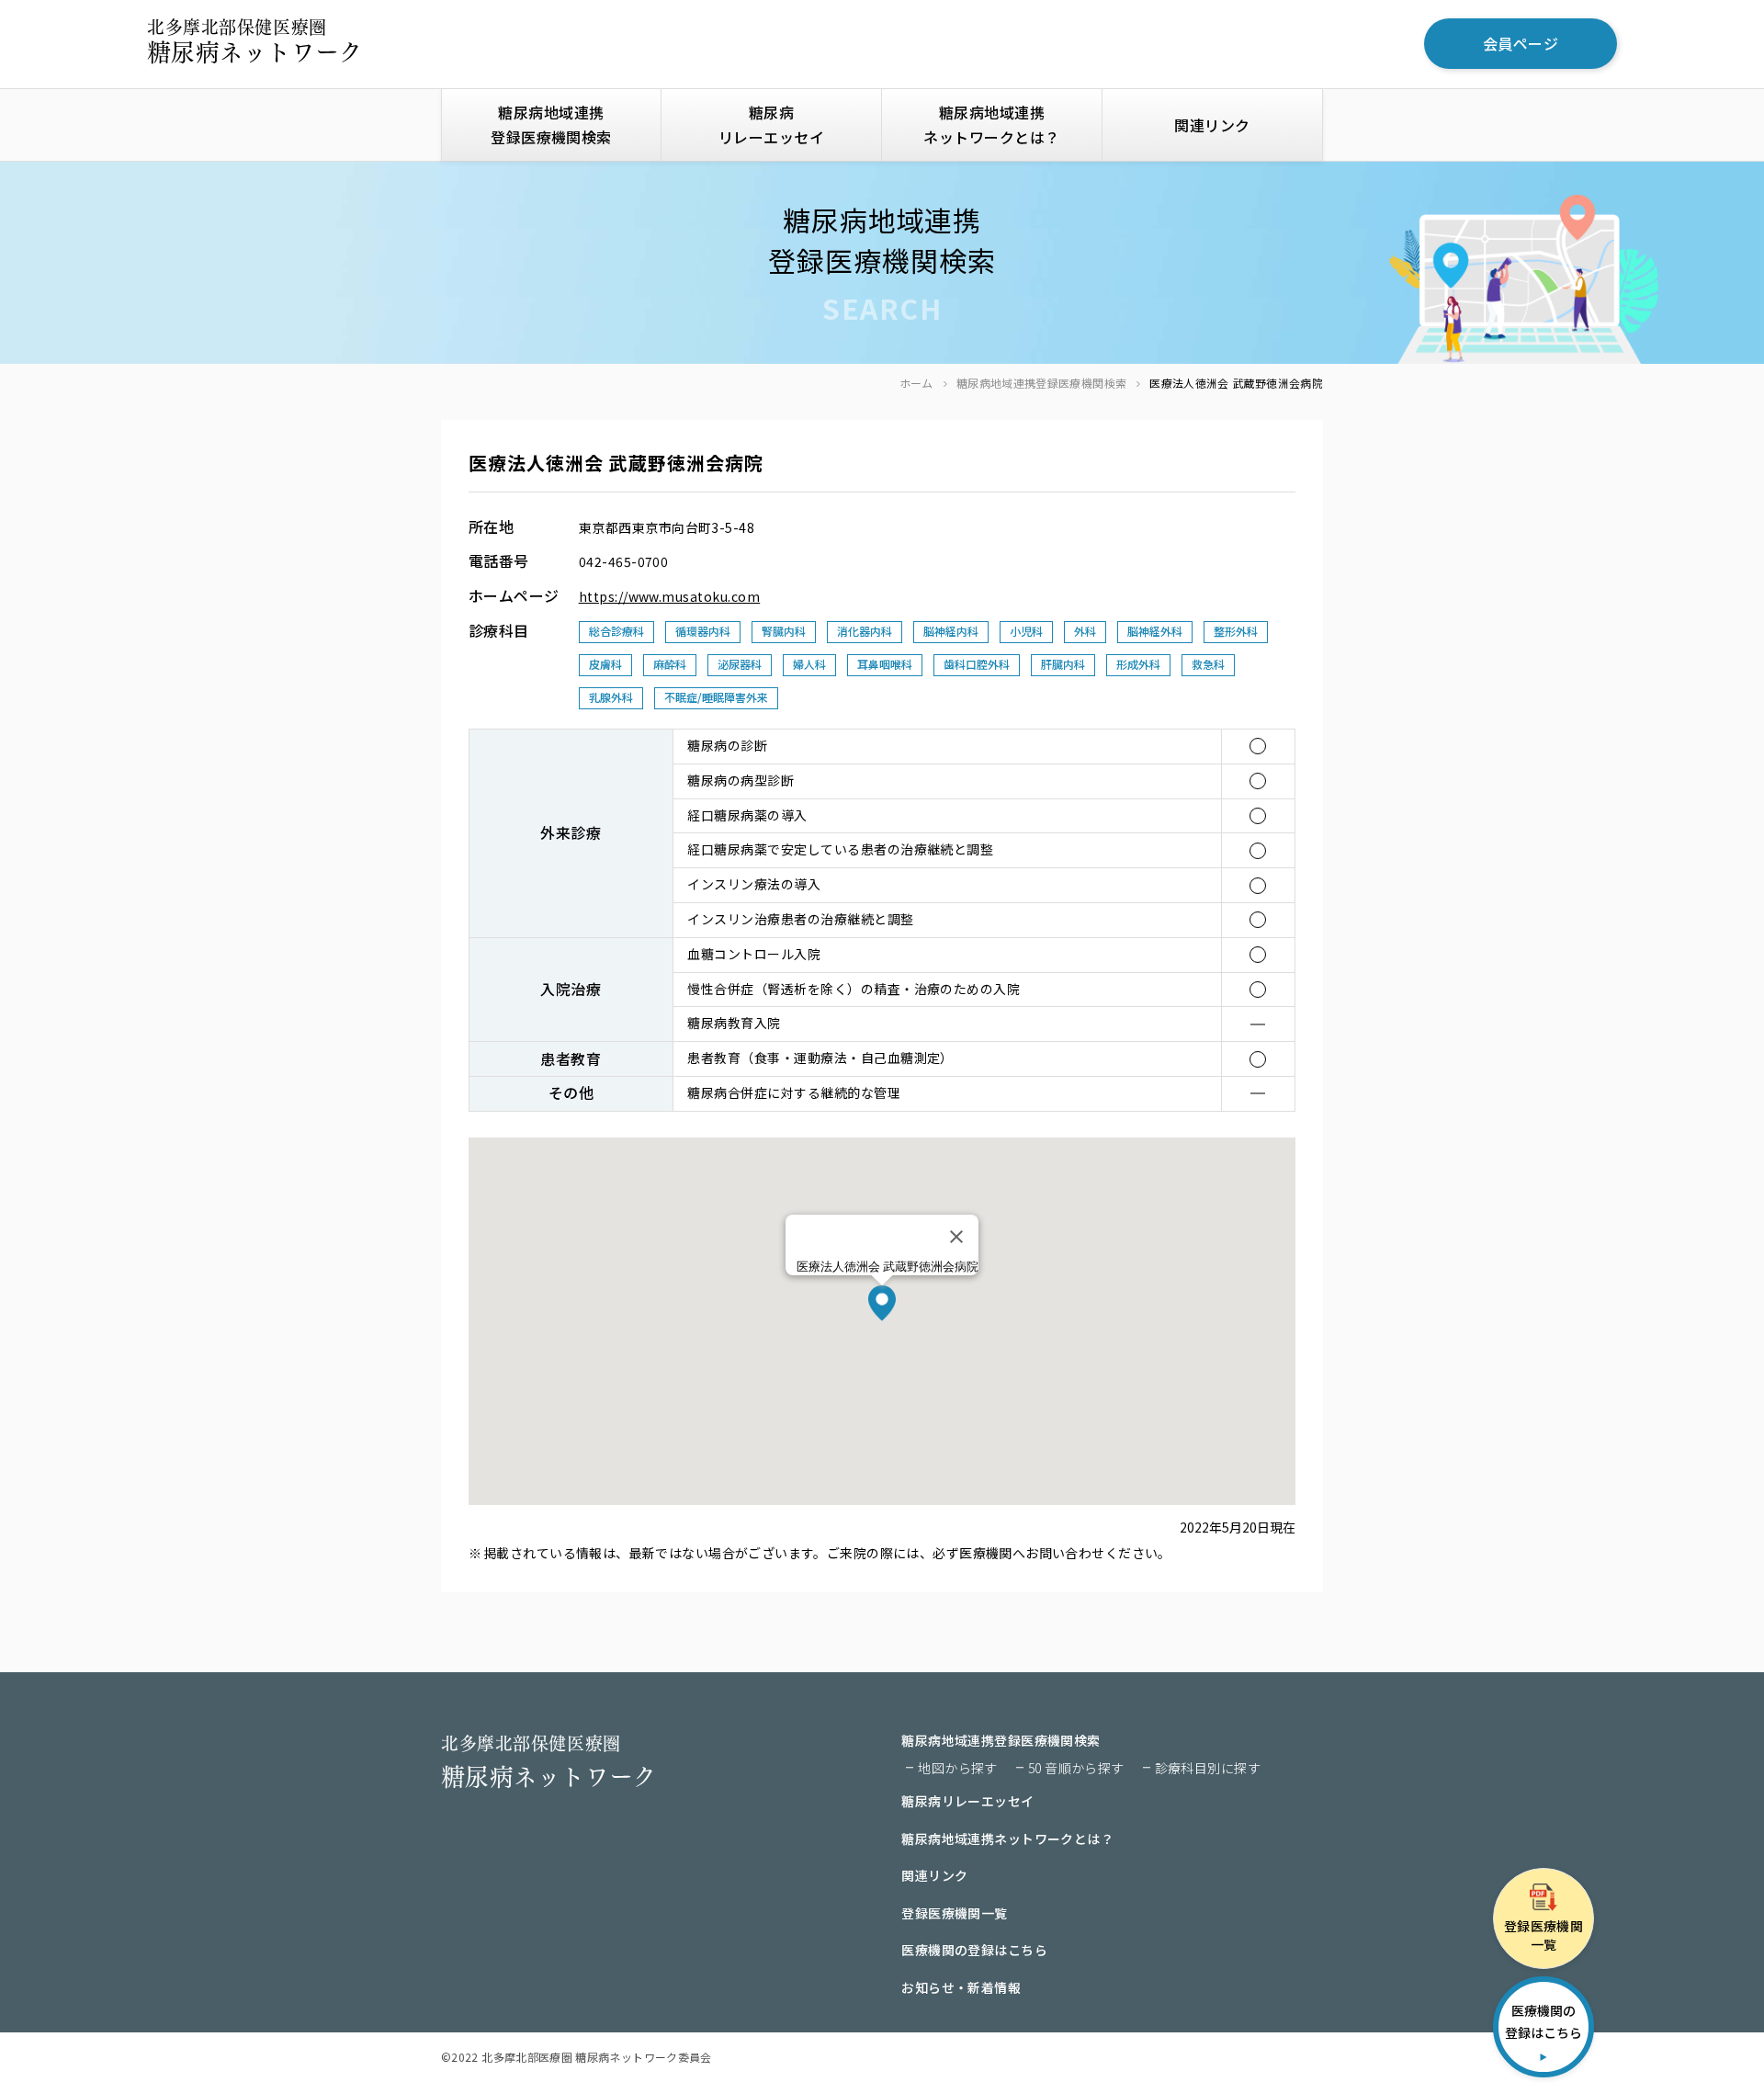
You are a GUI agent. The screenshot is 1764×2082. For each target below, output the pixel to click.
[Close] (956, 1237)
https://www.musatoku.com (670, 596)
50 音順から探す (1076, 1768)
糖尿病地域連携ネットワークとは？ (991, 124)
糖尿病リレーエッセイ (771, 124)
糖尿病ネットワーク (255, 41)
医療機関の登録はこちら (974, 1950)
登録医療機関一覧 (954, 1913)
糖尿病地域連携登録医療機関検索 (1041, 383)
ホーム (916, 383)
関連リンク (1212, 125)
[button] (882, 1303)
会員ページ (1521, 43)
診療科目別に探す (1208, 1768)
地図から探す (958, 1768)
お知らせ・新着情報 (961, 1987)
